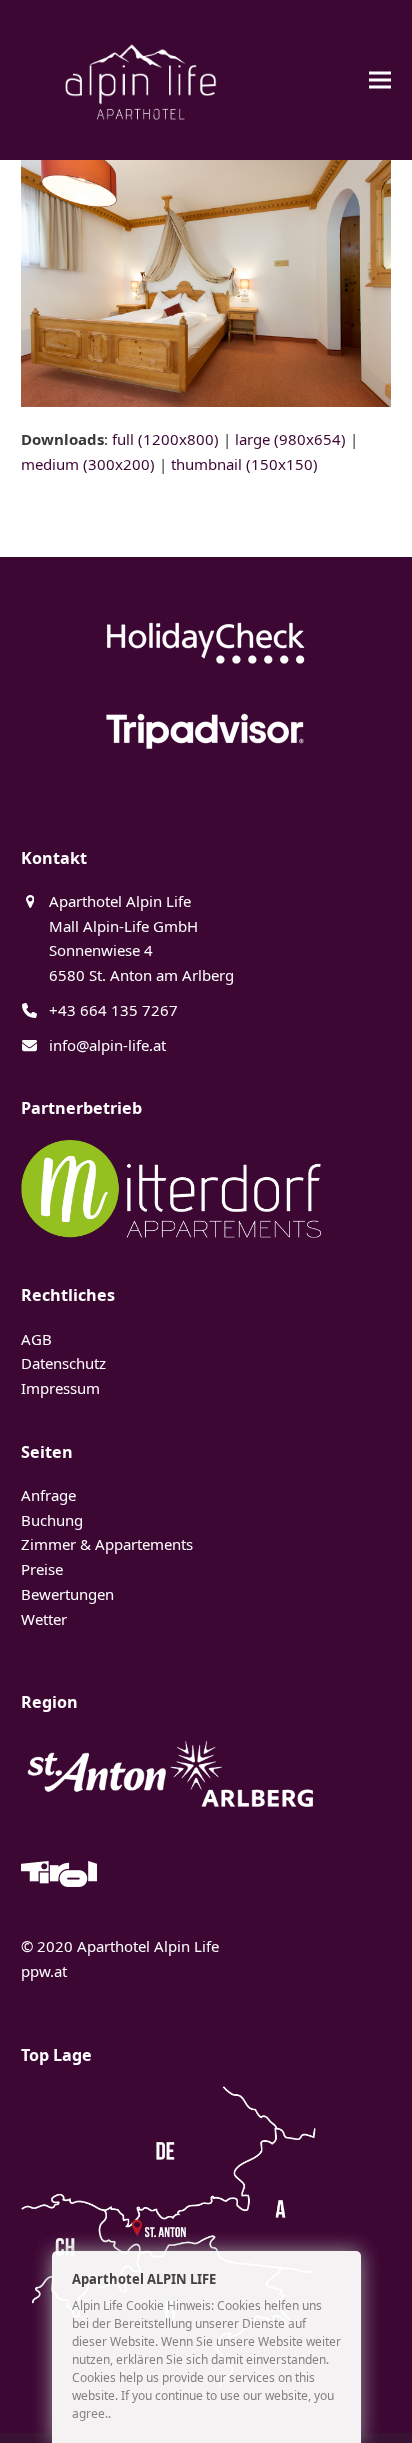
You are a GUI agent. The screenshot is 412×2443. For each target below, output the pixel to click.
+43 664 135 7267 (113, 1010)
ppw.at (44, 1971)
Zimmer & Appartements (107, 1544)
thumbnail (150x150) (244, 464)
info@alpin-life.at (107, 1045)
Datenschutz (63, 1363)
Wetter (44, 1619)
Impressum (60, 1388)
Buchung (52, 1520)
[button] (380, 79)
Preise (42, 1569)
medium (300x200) (88, 464)
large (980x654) (290, 439)
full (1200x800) (165, 439)
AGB (36, 1339)
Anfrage (48, 1495)
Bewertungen (67, 1594)
